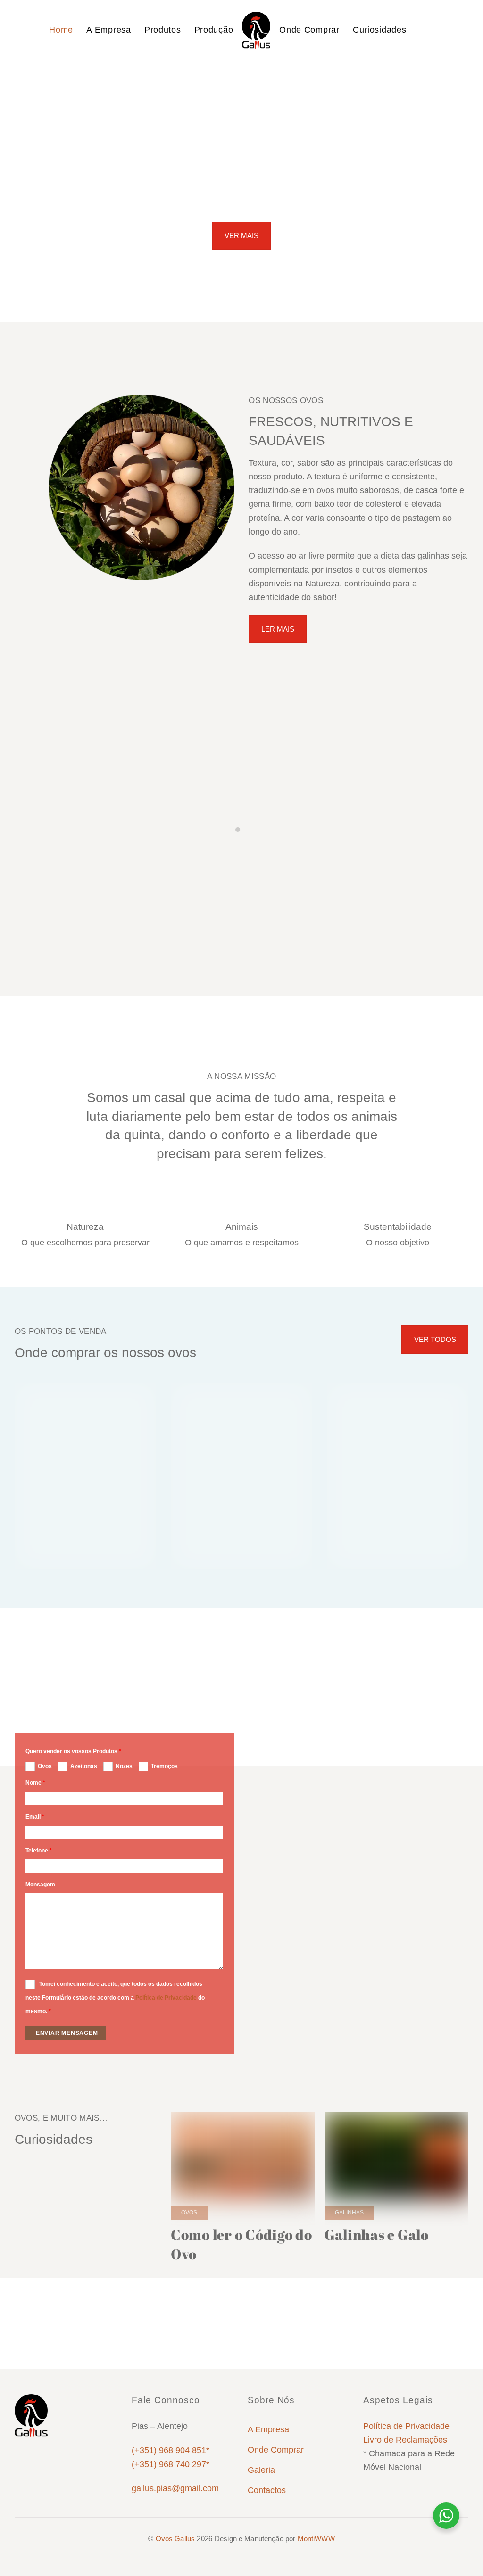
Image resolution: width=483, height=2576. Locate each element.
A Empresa (108, 30)
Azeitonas (84, 1766)
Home (61, 30)
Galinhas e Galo (377, 2234)
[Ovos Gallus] (256, 30)
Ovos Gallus (175, 2539)
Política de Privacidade (166, 1998)
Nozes (124, 1766)
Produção (214, 30)
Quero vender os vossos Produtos (73, 1751)
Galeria (261, 2470)
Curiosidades (379, 30)
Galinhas (349, 2213)
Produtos (163, 30)
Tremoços (164, 1766)
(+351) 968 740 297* (171, 2464)
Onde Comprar (309, 30)
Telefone (39, 1851)
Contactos (267, 2490)
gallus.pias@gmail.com (175, 2488)
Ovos (45, 1766)
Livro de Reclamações (405, 2440)
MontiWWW (316, 2539)
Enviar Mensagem (67, 2033)
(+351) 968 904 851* (171, 2450)
